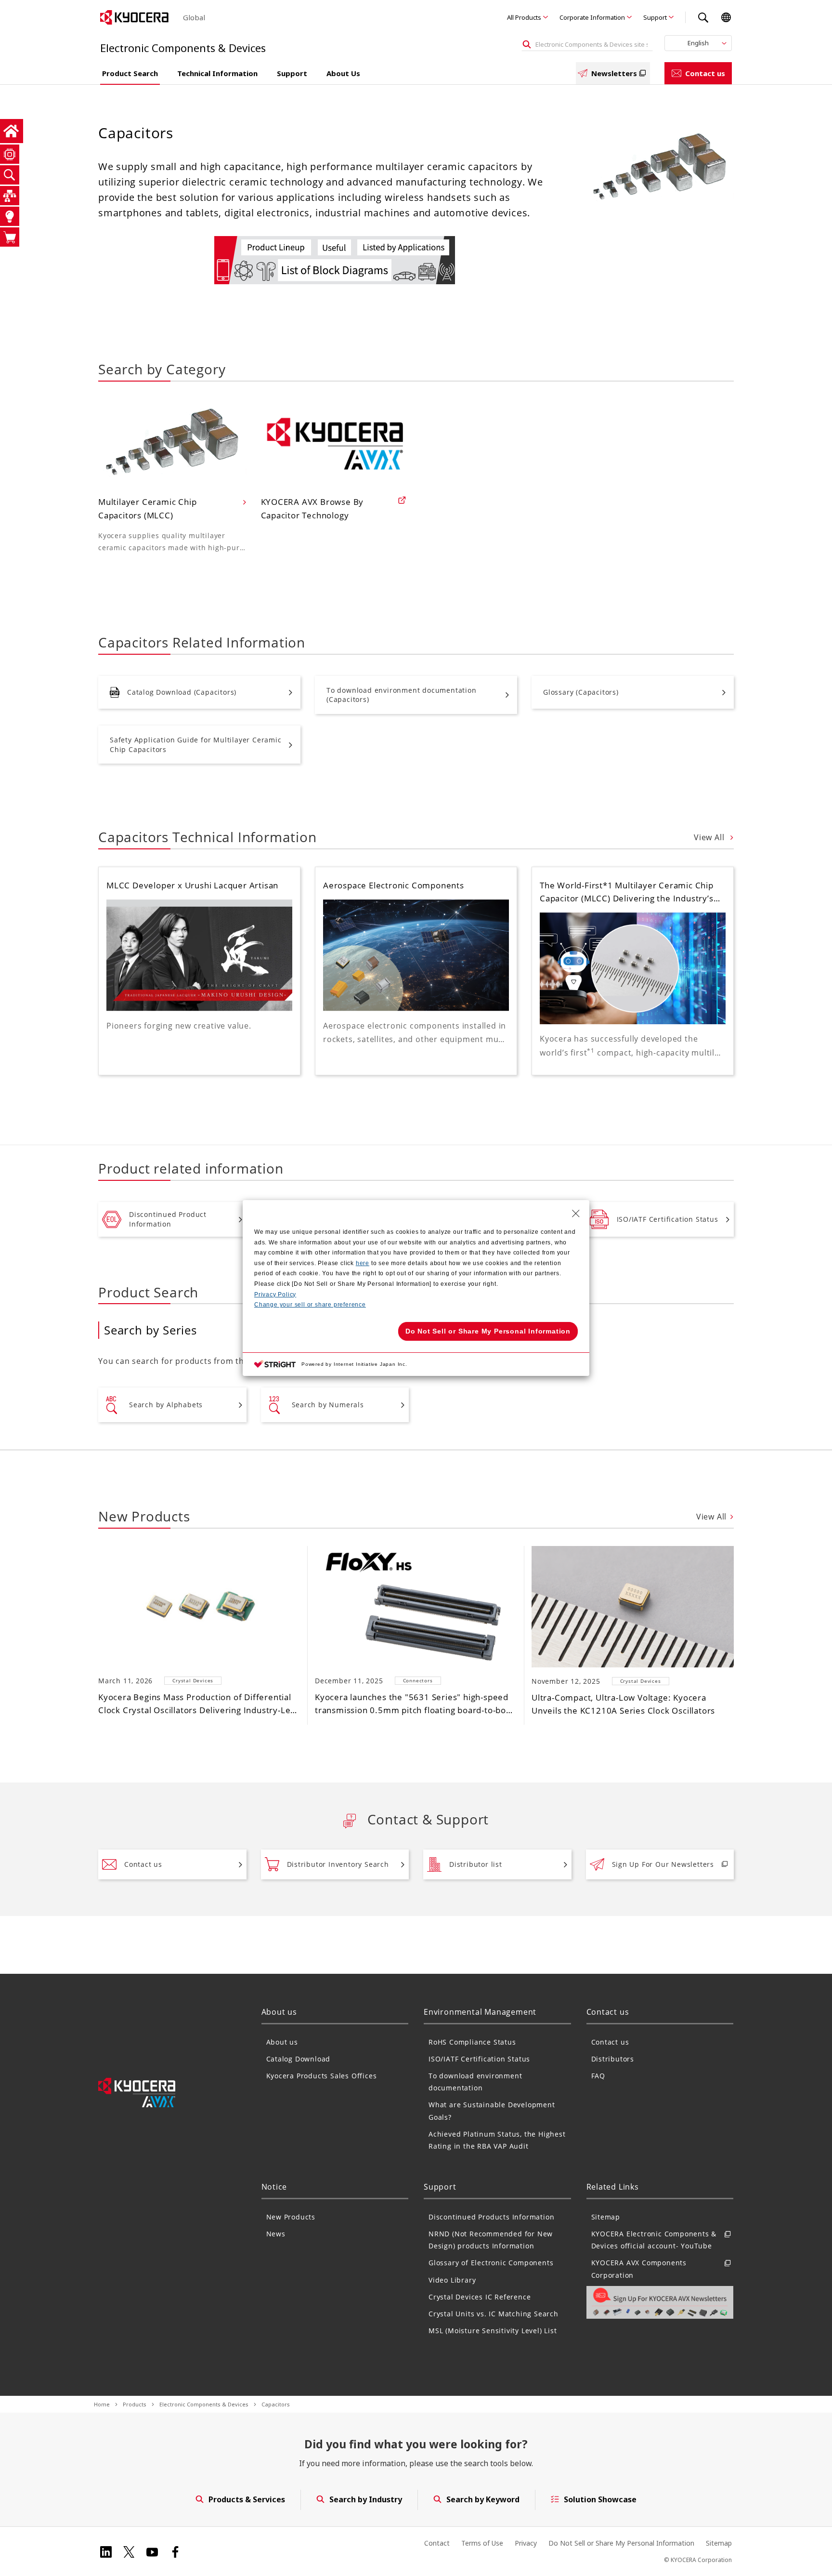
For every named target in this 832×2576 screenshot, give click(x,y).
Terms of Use (482, 2543)
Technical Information (217, 73)
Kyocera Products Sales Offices (322, 2076)
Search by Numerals (328, 1405)
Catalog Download (299, 2059)
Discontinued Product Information (168, 1219)
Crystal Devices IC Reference (480, 2297)
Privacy (526, 2543)
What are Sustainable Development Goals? (492, 2111)
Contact (437, 2543)
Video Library (452, 2280)
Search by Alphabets (166, 1405)
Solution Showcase (600, 2499)
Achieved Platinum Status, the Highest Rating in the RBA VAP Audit (497, 2140)
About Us (343, 73)
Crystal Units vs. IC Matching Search (494, 2314)
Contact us (705, 73)
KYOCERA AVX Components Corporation (639, 2269)
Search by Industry (366, 2499)
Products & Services (247, 2499)
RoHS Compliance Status (472, 2042)
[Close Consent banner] (576, 1214)
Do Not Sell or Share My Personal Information (621, 2543)
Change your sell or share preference (310, 1305)
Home (102, 2404)
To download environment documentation (475, 2082)
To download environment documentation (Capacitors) (402, 695)
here (363, 1263)
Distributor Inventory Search (338, 1864)
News (276, 2234)
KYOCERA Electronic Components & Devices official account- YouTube (654, 2240)
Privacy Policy (275, 1295)
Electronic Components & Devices (204, 2404)
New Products (291, 2217)
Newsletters (614, 73)
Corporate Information (592, 17)
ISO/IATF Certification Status (668, 1219)
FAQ (598, 2076)
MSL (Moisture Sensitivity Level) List (493, 2331)
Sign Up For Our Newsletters (663, 1864)
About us (282, 2042)
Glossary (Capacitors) (581, 692)
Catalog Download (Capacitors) (182, 692)
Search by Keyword (483, 2499)
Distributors (613, 2059)
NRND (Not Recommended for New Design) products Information (491, 2240)
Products (135, 2404)
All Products (524, 17)
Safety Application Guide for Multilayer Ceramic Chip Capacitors (196, 745)
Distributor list (476, 1864)
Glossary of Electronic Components (491, 2263)
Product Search (130, 73)
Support (655, 17)
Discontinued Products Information (491, 2217)
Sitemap (606, 2217)
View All (710, 837)
